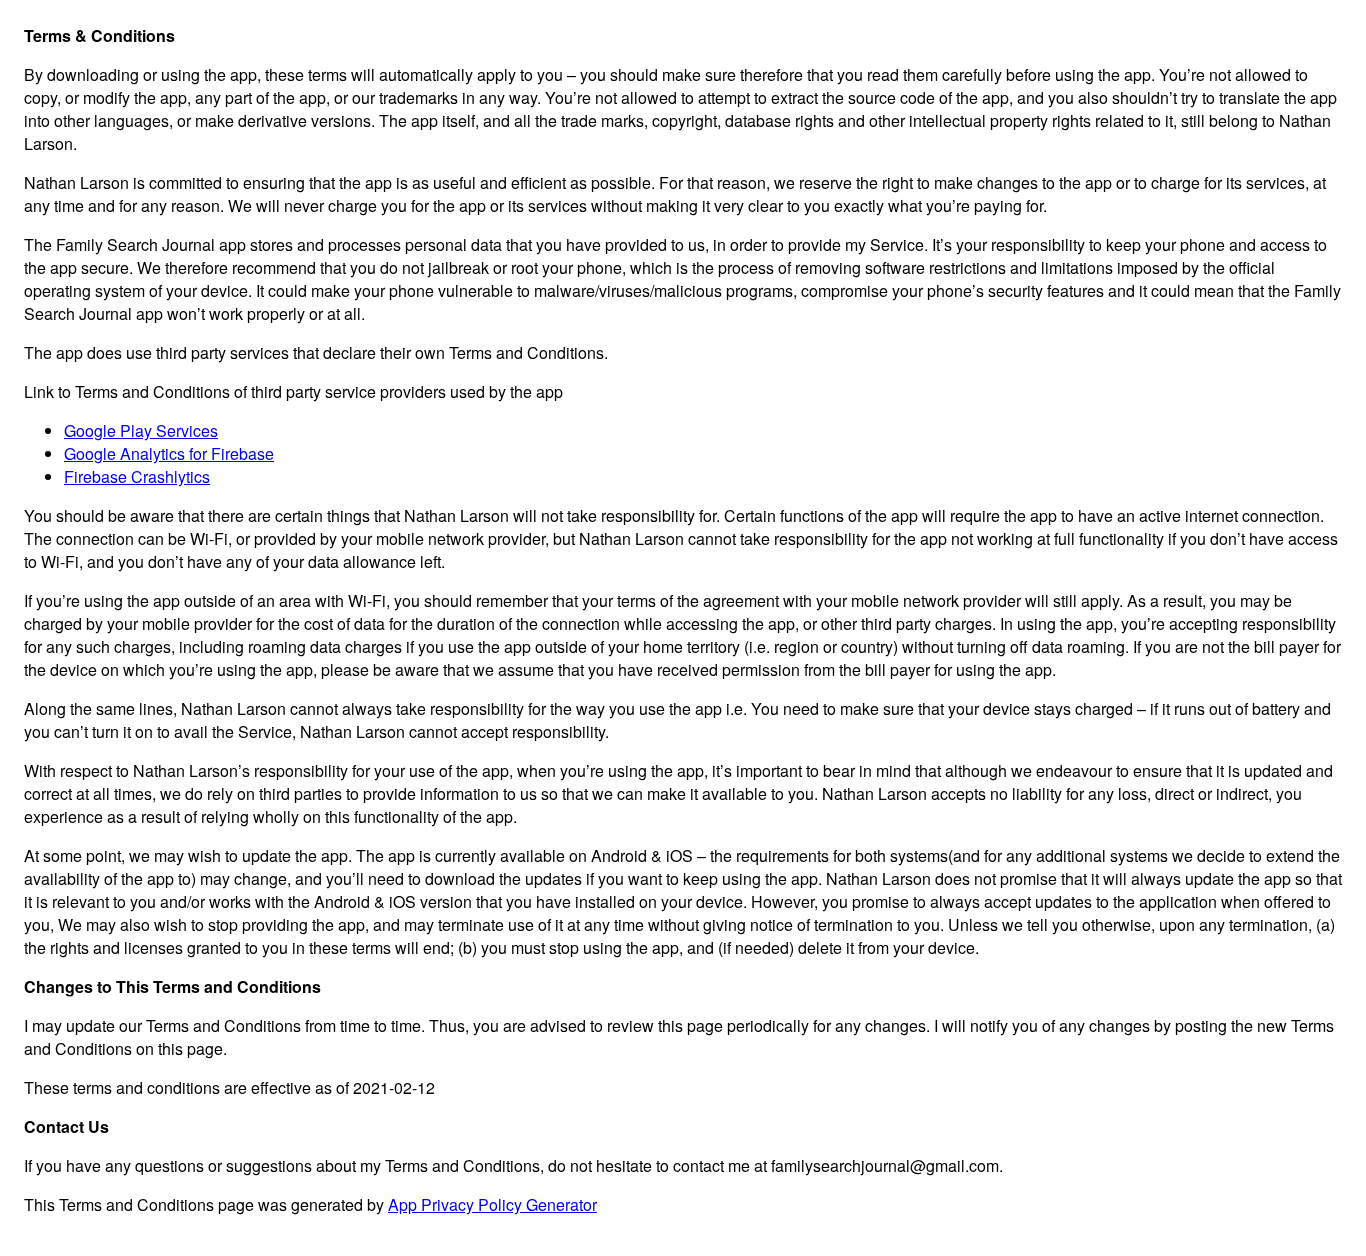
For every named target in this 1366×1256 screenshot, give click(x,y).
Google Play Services (141, 430)
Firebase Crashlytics (137, 476)
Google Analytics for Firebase (169, 453)
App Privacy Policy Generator (492, 1204)
